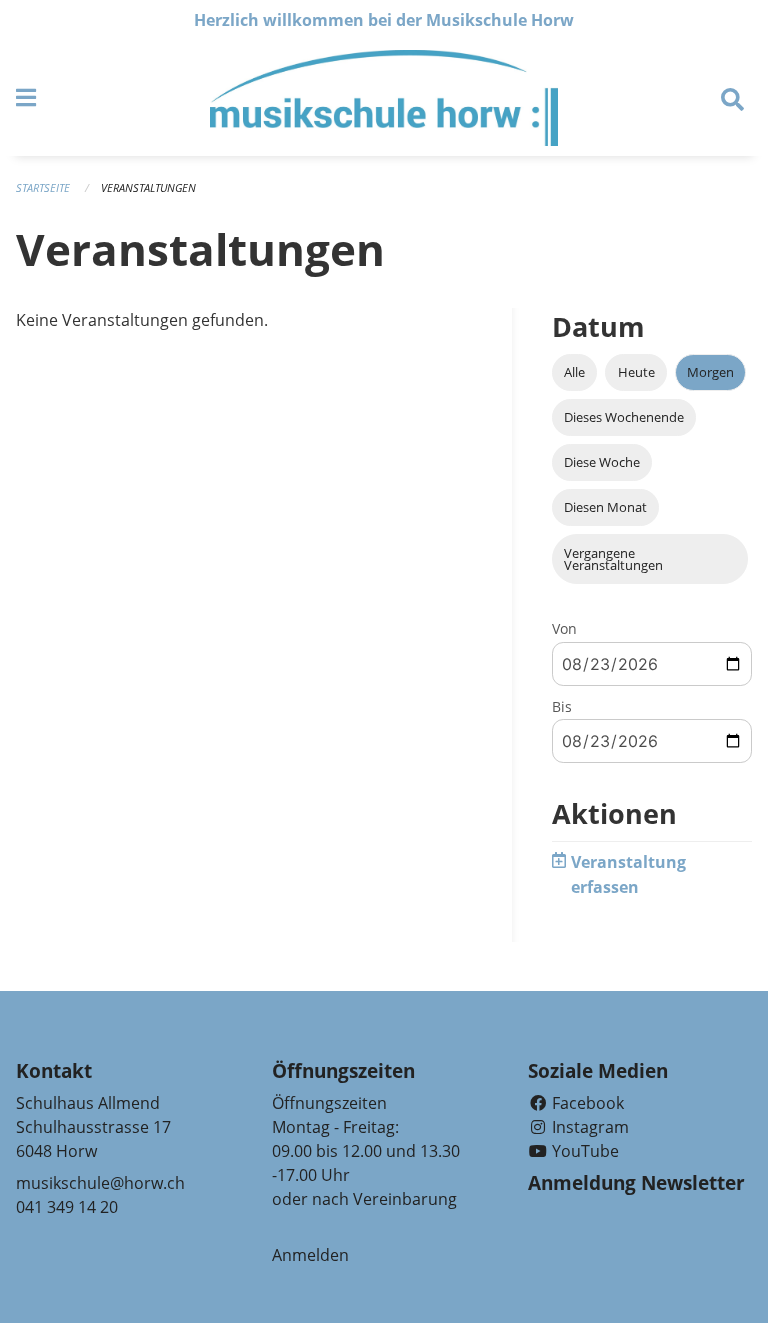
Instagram (588, 1127)
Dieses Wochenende (624, 417)
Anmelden (310, 1255)
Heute (636, 372)
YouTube (583, 1151)
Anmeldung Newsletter (636, 1183)
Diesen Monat (605, 507)
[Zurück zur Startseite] (383, 98)
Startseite (43, 187)
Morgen (710, 372)
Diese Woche (602, 462)
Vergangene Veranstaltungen (613, 559)
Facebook (586, 1103)
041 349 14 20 (67, 1207)
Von (564, 628)
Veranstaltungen (148, 187)
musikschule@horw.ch (100, 1183)
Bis (562, 706)
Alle (574, 372)
